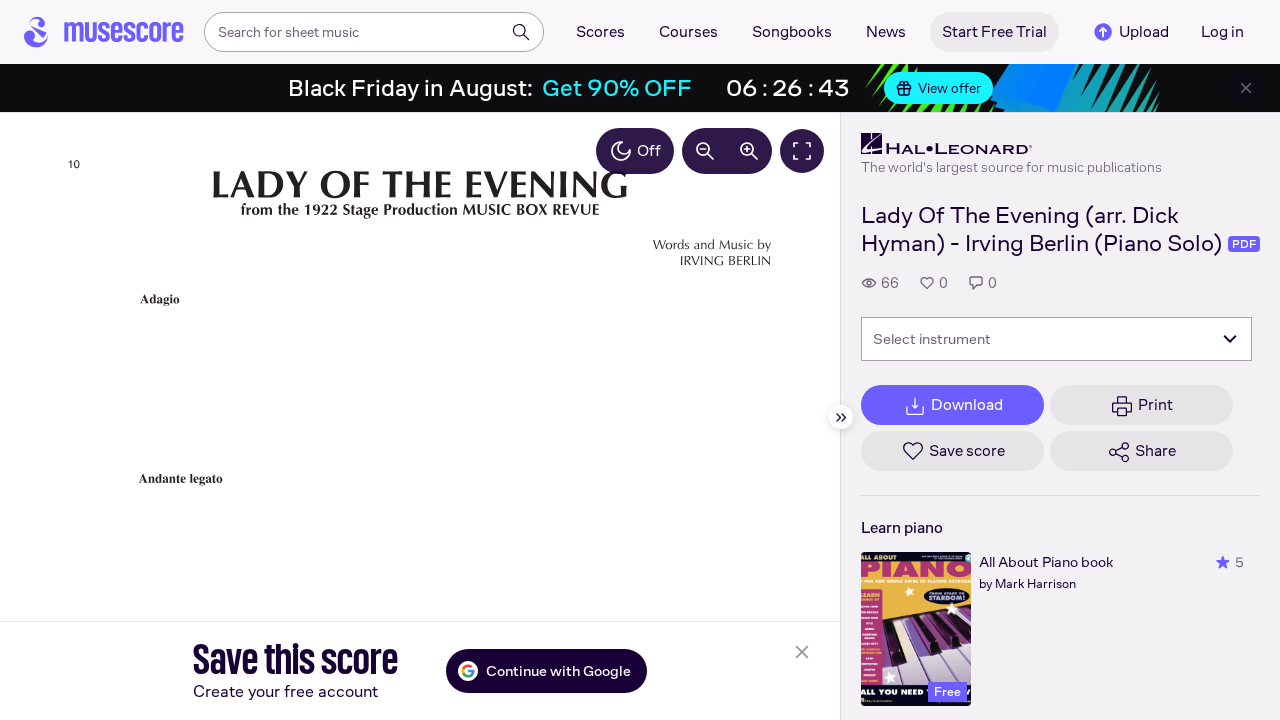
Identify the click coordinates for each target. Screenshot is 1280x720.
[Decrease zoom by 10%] (705, 151)
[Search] (521, 32)
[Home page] (104, 32)
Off (649, 150)
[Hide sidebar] (841, 417)
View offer (949, 88)
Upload (1144, 31)
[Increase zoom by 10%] (749, 151)
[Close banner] (1246, 88)
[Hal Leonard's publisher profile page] (1011, 144)
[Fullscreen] (802, 151)
